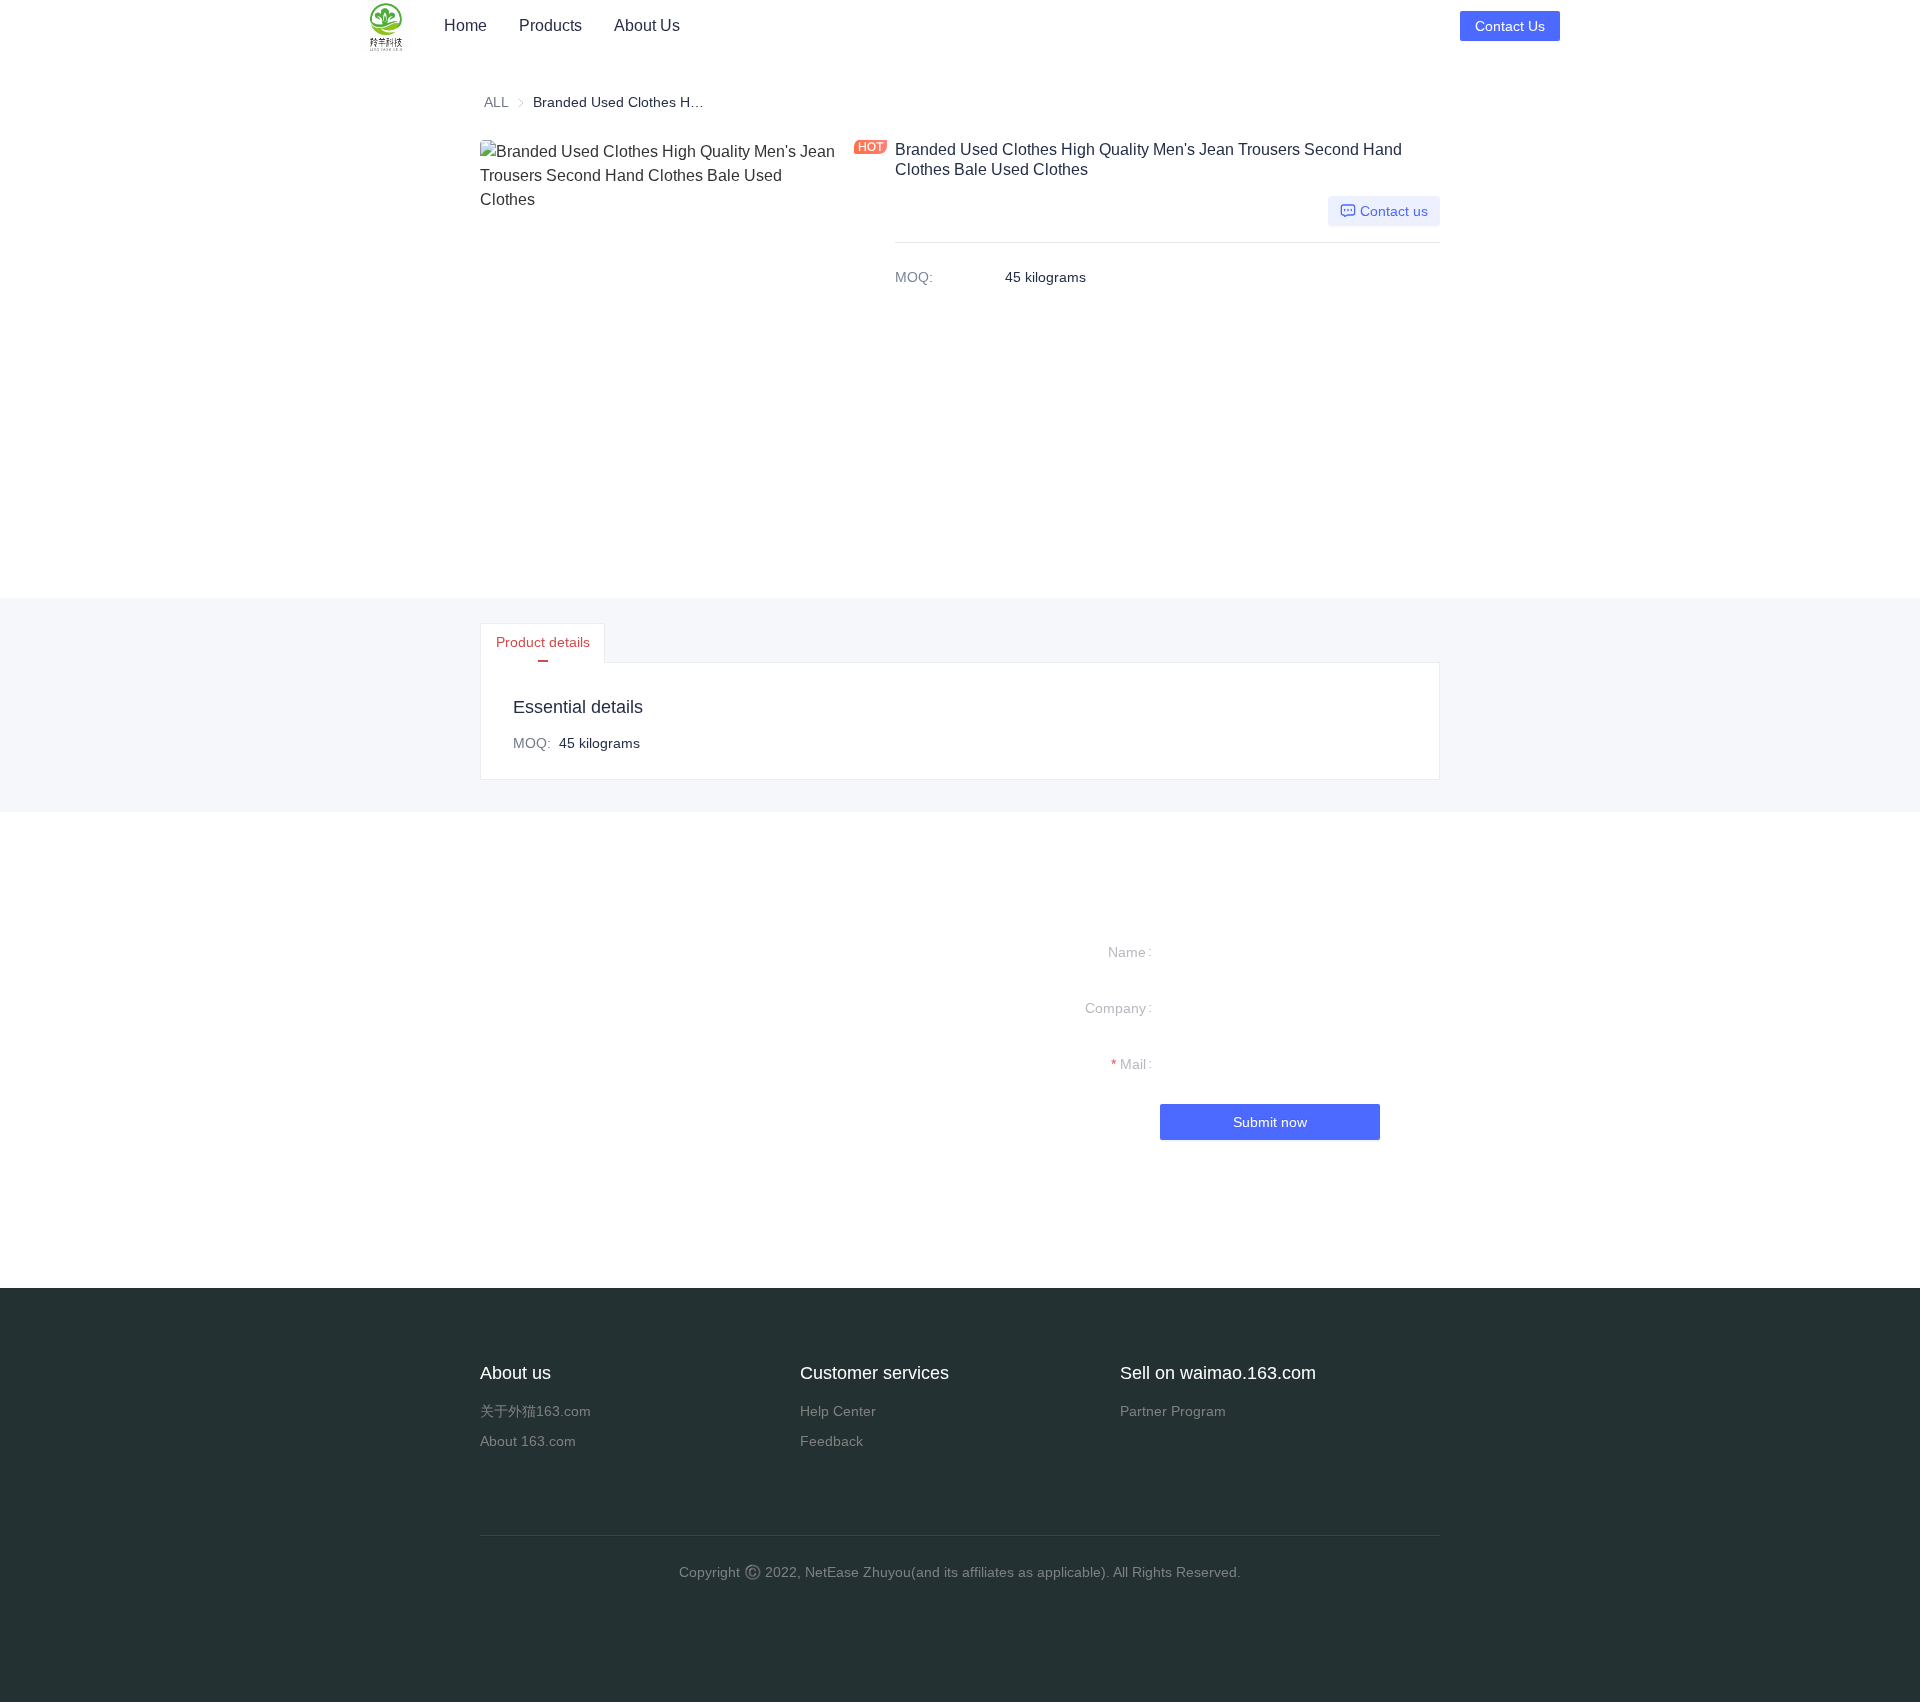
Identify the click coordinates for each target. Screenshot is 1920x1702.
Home (465, 25)
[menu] (944, 25)
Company (1115, 1008)
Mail (1133, 1064)
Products (550, 25)
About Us (647, 25)
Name (1127, 952)
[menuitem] (465, 26)
